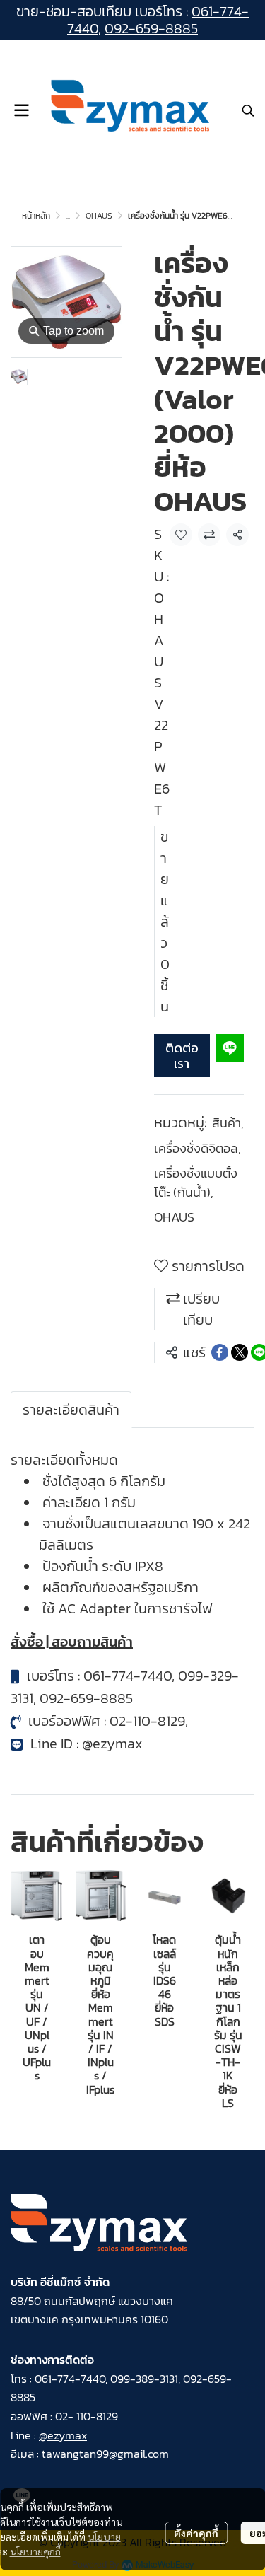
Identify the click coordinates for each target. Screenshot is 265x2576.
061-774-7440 (128, 1676)
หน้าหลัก (36, 216)
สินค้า (228, 1123)
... (68, 216)
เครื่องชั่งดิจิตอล (198, 1148)
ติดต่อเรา (182, 1056)
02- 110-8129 (87, 2416)
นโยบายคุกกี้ (35, 2551)
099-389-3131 (144, 2379)
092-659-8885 (151, 28)
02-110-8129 (147, 1721)
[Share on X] (240, 1352)
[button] (248, 110)
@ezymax (112, 1744)
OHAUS (99, 216)
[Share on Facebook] (220, 1352)
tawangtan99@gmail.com (105, 2454)
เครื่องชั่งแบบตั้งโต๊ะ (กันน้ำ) (196, 1183)
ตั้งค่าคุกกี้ (196, 2533)
